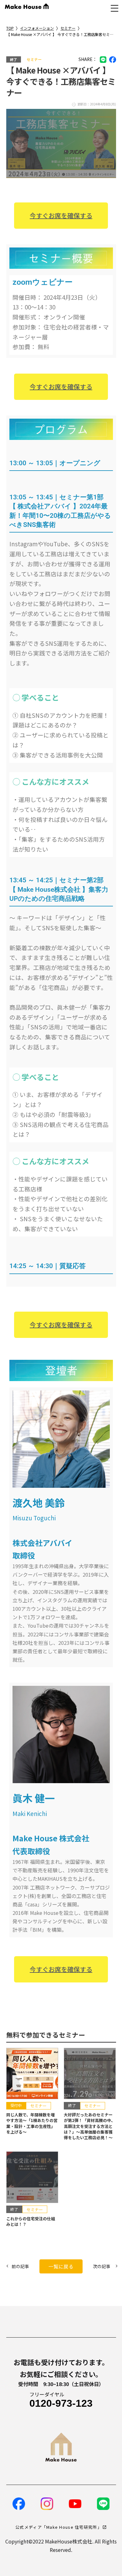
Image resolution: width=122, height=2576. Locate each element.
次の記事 (102, 2266)
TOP (10, 28)
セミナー (68, 28)
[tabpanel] (61, 322)
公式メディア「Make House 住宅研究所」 (58, 2527)
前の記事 (20, 2266)
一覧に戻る (61, 2266)
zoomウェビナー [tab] (43, 282)
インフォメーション (37, 28)
